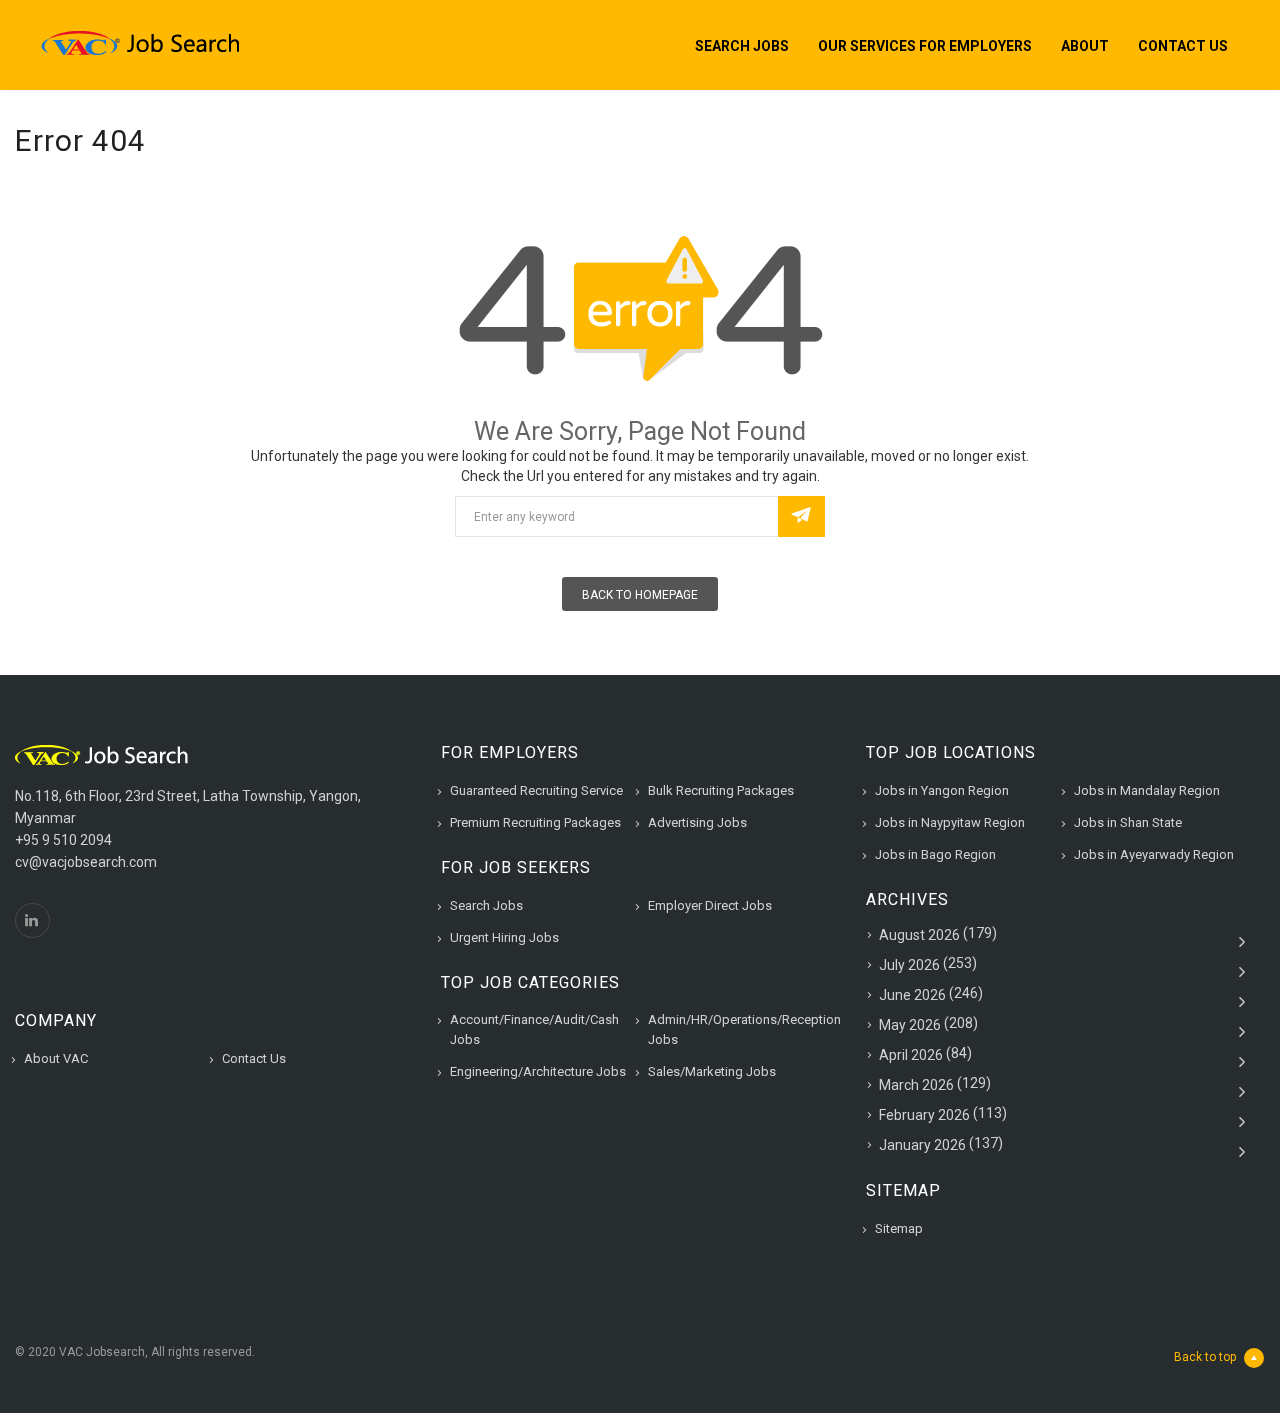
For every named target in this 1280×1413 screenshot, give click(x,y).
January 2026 (922, 1145)
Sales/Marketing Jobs (712, 1071)
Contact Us (1183, 46)
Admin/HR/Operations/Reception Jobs (744, 1029)
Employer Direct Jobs (710, 905)
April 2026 (911, 1055)
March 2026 (916, 1085)
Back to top (1205, 1357)
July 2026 (909, 965)
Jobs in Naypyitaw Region (950, 822)
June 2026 (912, 995)
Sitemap (899, 1228)
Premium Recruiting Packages (535, 822)
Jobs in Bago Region (935, 854)
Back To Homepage (640, 595)
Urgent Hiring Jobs (504, 937)
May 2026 (910, 1025)
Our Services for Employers (925, 46)
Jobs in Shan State (1128, 822)
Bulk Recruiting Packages (721, 790)
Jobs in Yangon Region (942, 790)
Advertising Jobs (697, 822)
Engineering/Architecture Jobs (538, 1071)
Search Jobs (742, 46)
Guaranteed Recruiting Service (536, 790)
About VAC (56, 1058)
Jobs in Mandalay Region (1147, 790)
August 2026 (919, 935)
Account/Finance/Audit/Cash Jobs (534, 1029)
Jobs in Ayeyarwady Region (1154, 854)
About (1085, 46)
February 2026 (924, 1115)
